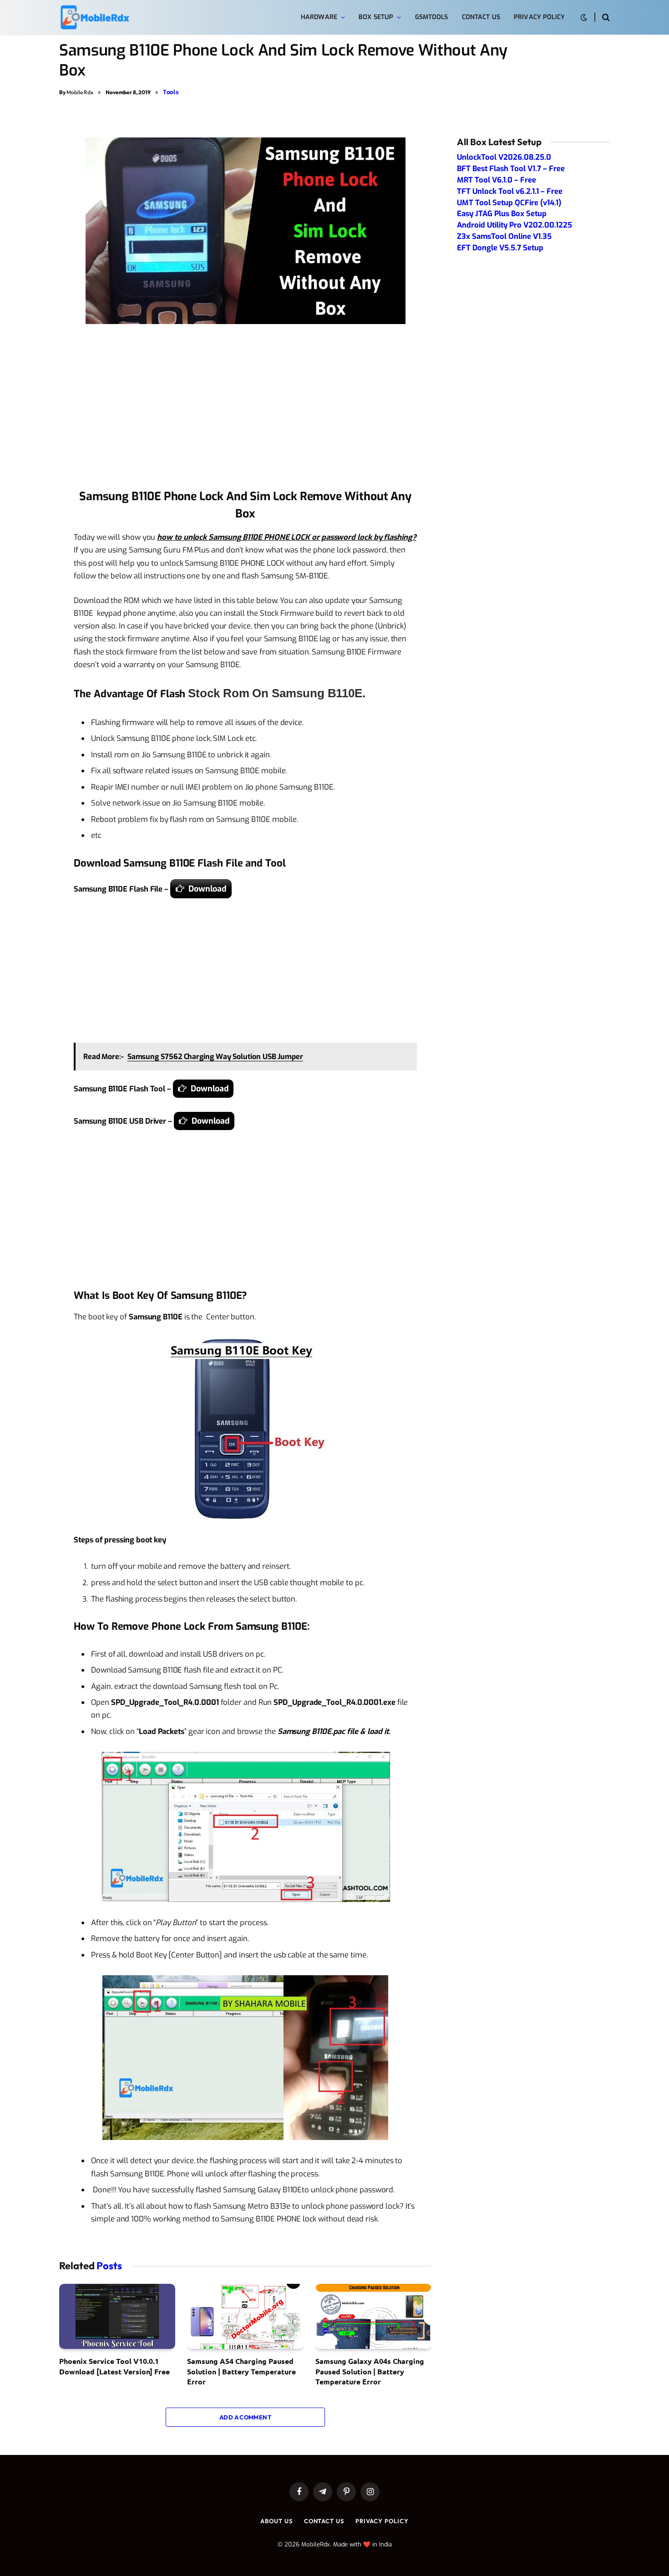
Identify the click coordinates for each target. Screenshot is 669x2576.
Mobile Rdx (80, 92)
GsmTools (432, 17)
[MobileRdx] (94, 18)
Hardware (319, 17)
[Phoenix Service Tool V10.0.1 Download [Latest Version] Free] (117, 2317)
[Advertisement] (245, 409)
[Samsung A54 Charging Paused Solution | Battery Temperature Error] (245, 2317)
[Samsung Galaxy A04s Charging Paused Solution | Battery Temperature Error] (373, 2317)
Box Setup (376, 17)
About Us (276, 2521)
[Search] (605, 18)
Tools (171, 92)
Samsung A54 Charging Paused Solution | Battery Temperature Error (241, 2371)
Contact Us (481, 17)
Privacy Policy (539, 17)
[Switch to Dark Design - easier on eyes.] (584, 18)
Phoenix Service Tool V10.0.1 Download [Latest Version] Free (114, 2366)
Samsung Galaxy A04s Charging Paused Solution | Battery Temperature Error (370, 2371)
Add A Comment (245, 2417)
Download (208, 889)
